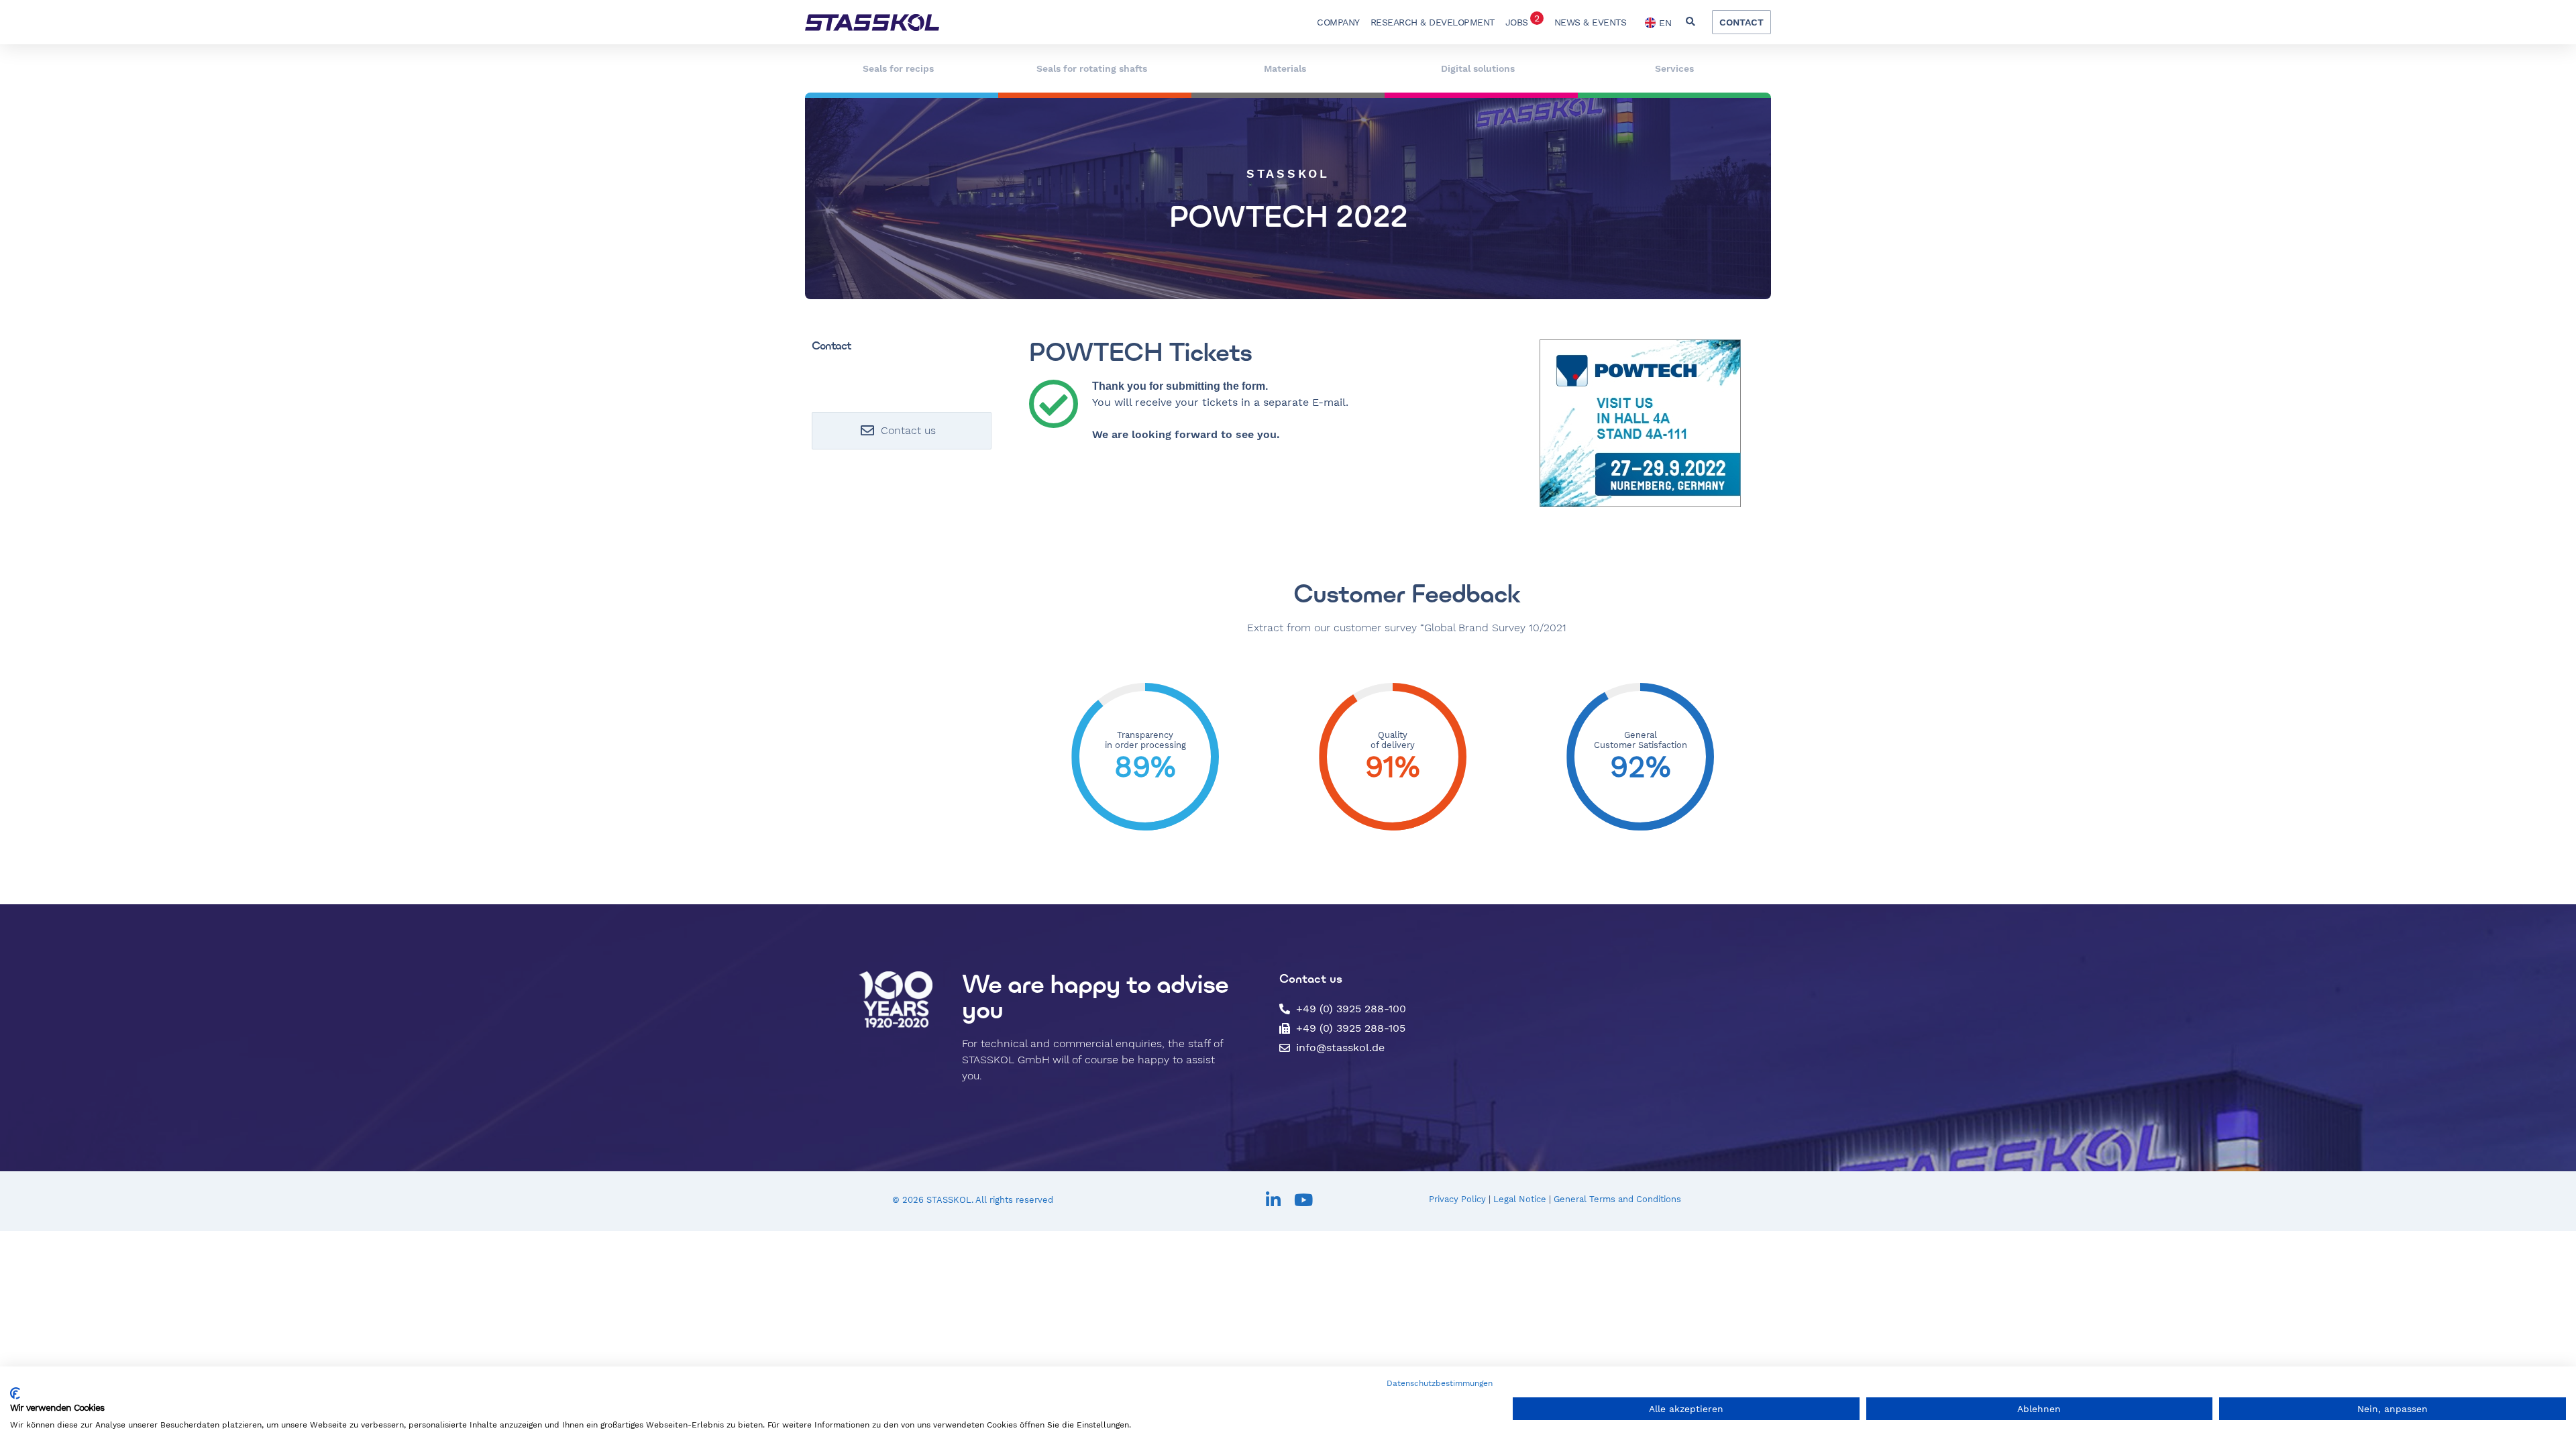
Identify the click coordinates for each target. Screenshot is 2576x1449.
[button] (1690, 22)
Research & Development (1433, 22)
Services (1674, 68)
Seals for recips (898, 68)
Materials (1285, 68)
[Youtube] (1303, 1200)
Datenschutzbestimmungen (1440, 1383)
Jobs (1522, 20)
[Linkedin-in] (1273, 1200)
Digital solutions (1478, 68)
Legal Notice (1520, 1199)
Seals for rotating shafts (1092, 68)
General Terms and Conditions (1617, 1199)
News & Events (1591, 22)
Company (1338, 22)
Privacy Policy (1457, 1199)
